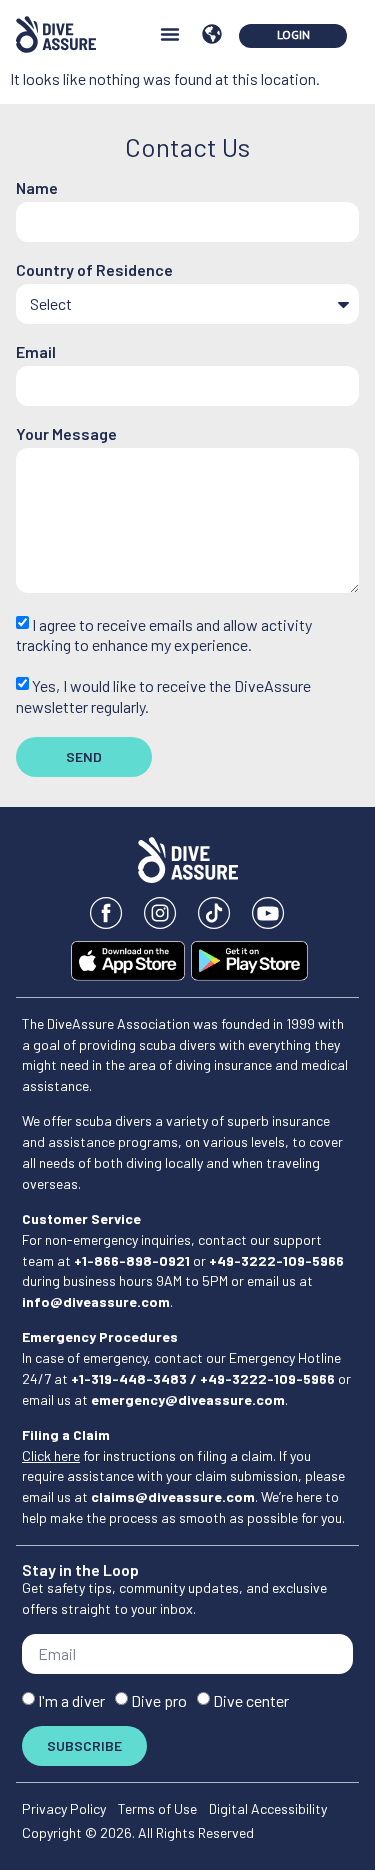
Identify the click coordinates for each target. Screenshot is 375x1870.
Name (37, 188)
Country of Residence (94, 270)
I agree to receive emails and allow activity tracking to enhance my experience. (164, 634)
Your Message (66, 434)
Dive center (251, 1700)
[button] (170, 34)
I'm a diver (71, 1700)
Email (36, 352)
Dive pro (159, 1700)
